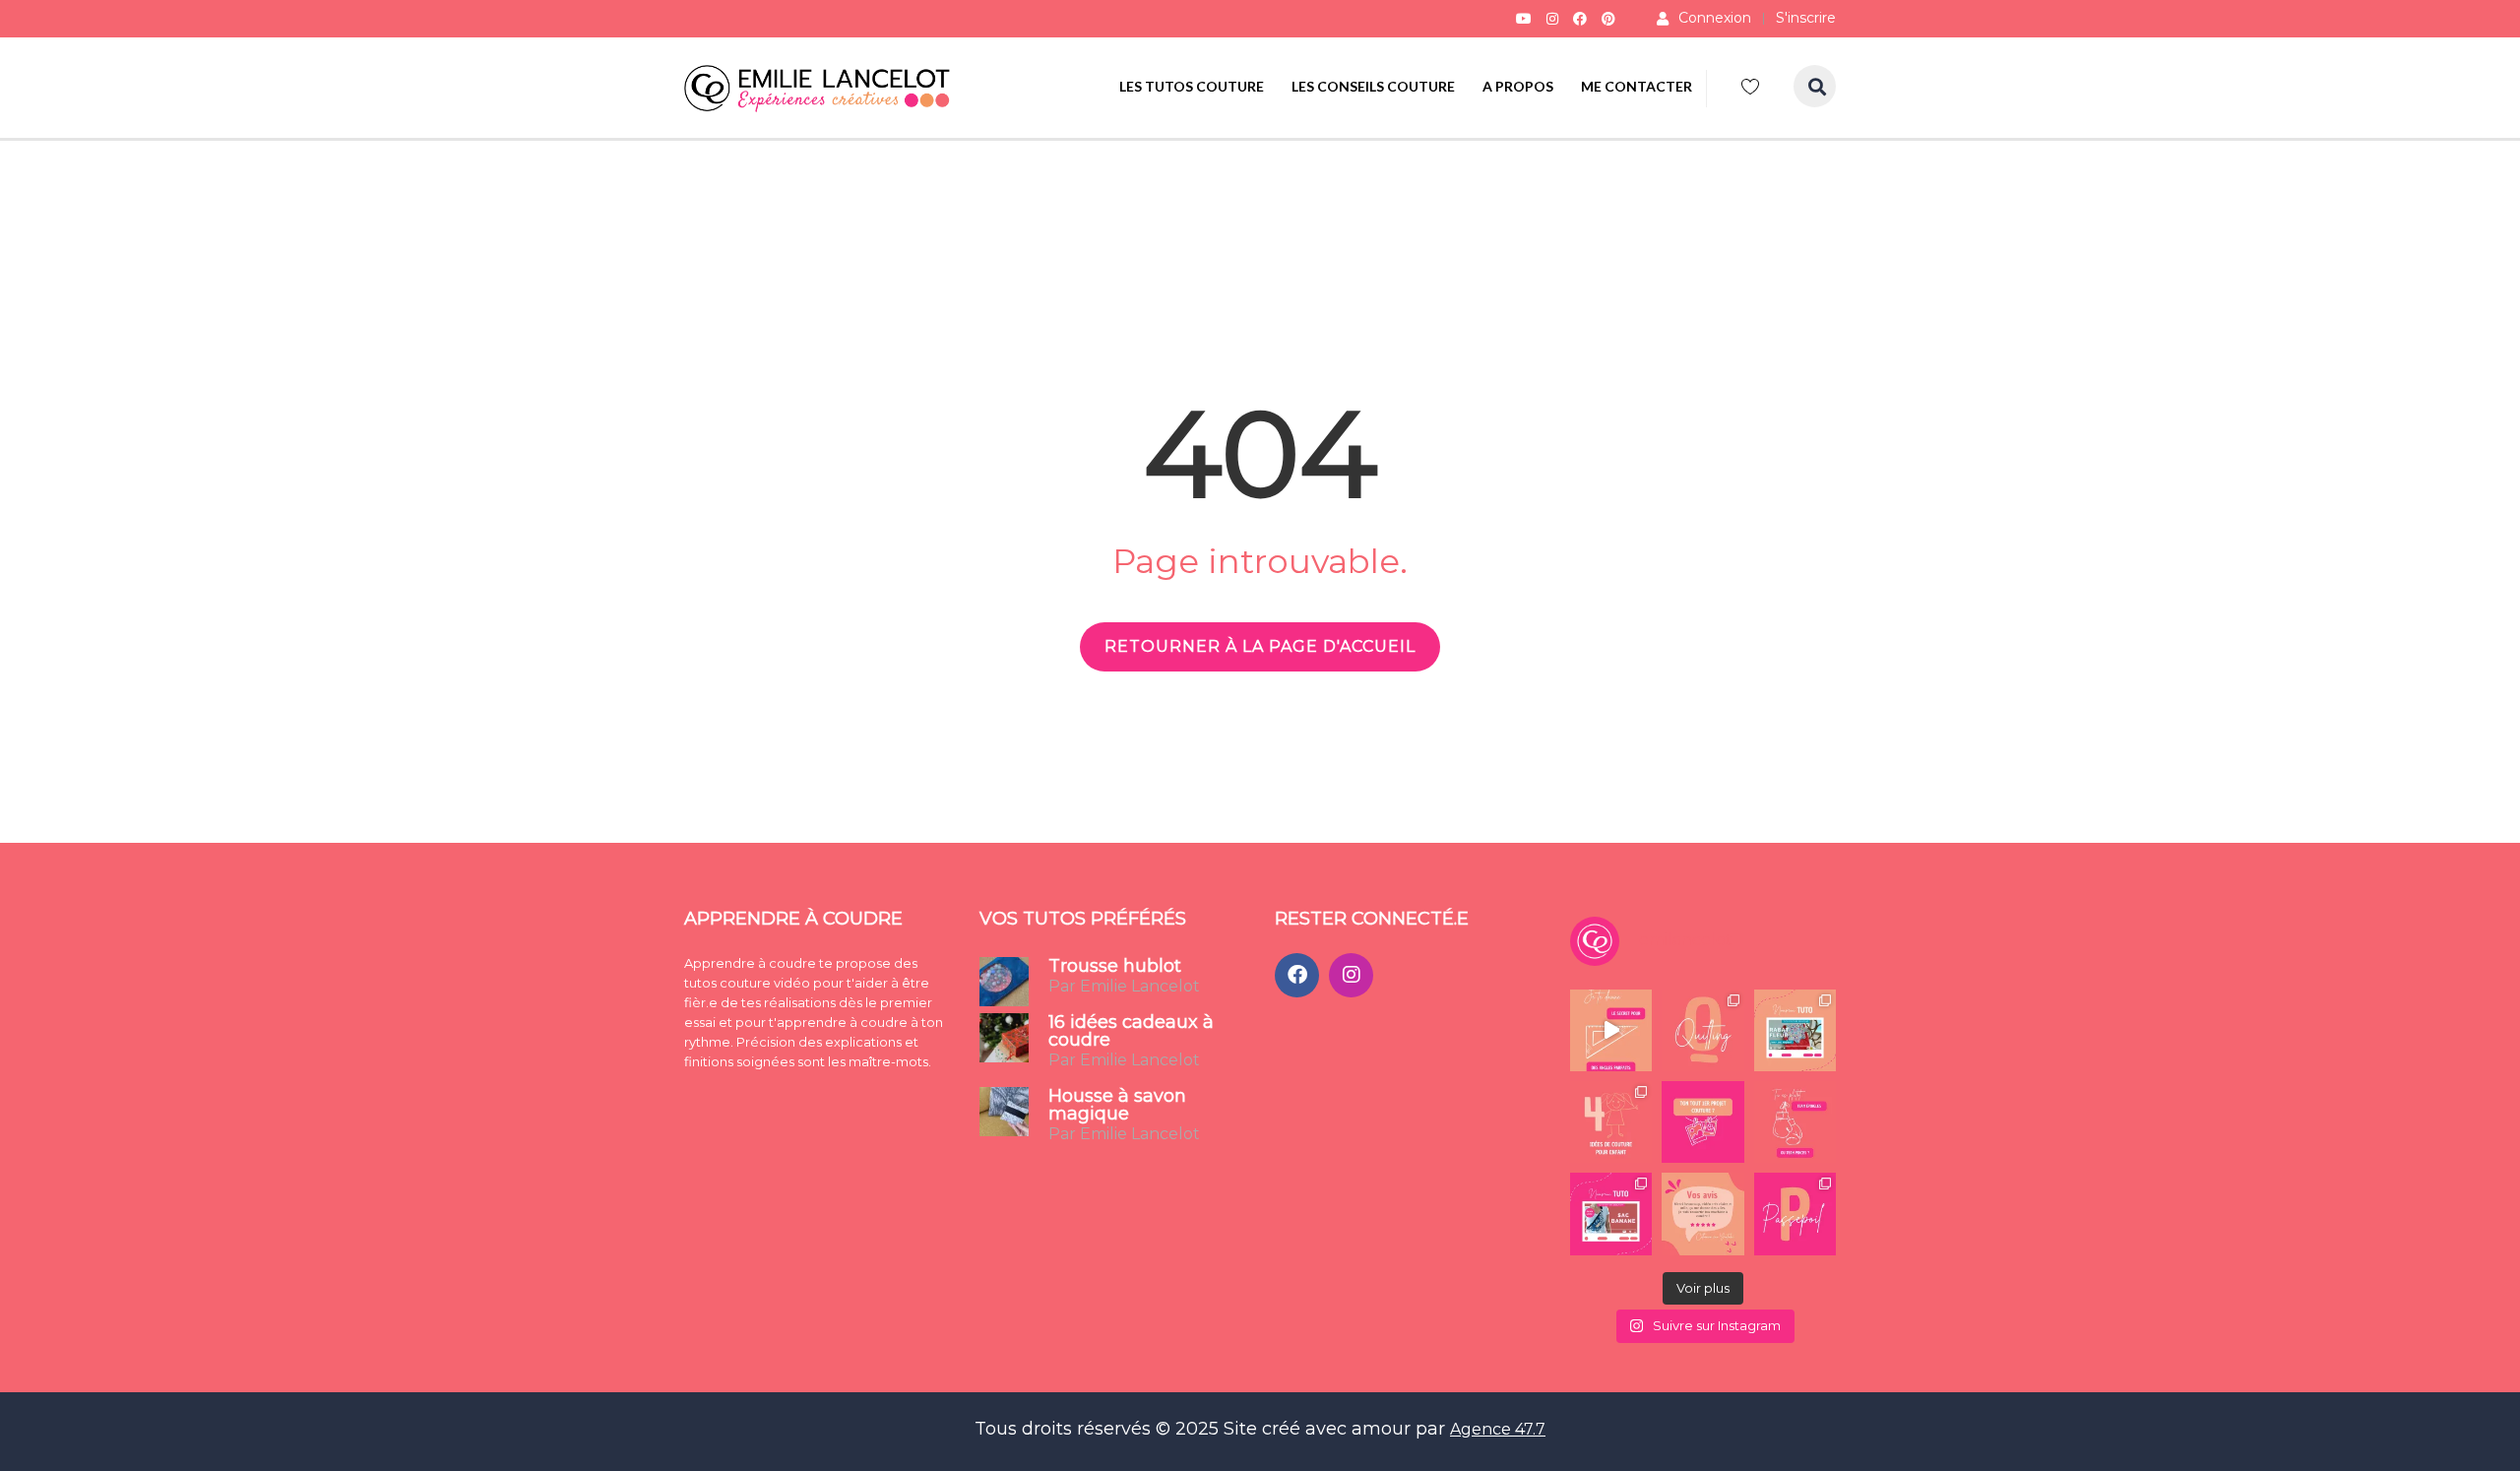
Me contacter (1637, 86)
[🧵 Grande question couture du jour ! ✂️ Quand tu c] (1795, 1122)
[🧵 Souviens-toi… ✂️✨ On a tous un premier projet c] (1702, 1122)
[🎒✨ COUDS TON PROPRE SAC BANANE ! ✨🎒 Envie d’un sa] (1611, 1214)
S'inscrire (1806, 18)
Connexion (1715, 18)
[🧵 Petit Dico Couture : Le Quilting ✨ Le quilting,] (1702, 1030)
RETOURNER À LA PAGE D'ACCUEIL (1260, 646)
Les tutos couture (1192, 86)
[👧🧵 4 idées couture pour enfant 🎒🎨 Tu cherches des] (1611, 1122)
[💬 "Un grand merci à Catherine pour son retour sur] (1702, 1214)
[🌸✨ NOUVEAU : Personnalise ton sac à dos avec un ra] (1795, 1030)
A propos (1518, 86)
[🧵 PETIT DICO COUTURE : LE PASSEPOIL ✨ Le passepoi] (1795, 1214)
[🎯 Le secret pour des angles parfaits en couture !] (1611, 1030)
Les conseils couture (1373, 86)
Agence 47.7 (1498, 1429)
